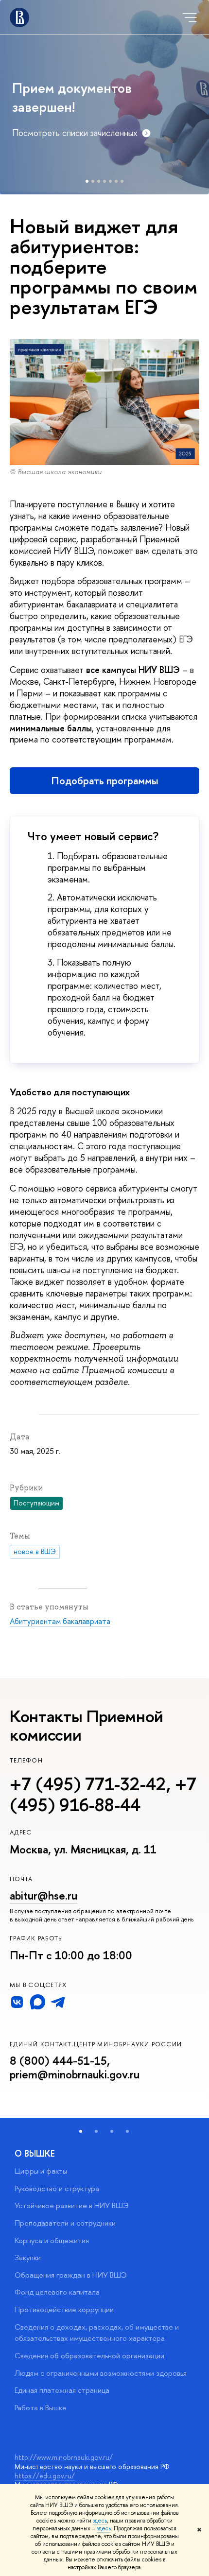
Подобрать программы (105, 781)
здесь (100, 2521)
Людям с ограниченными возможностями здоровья (101, 2373)
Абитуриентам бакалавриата (60, 1621)
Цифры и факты (41, 2171)
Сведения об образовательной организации (89, 2356)
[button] (81, 2131)
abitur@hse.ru (44, 1895)
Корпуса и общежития (52, 2240)
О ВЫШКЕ (35, 2153)
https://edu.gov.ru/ (45, 2476)
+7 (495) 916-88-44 (103, 1794)
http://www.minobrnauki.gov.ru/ (64, 2457)
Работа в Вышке (41, 2408)
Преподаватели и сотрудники (65, 2223)
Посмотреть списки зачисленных (75, 133)
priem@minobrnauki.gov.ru (75, 2074)
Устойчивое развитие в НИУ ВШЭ (72, 2205)
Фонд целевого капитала (57, 2292)
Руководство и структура (57, 2188)
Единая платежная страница (62, 2390)
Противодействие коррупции (64, 2309)
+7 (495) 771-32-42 (88, 1784)
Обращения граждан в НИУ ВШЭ (71, 2275)
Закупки (28, 2257)
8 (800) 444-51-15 (58, 2061)
